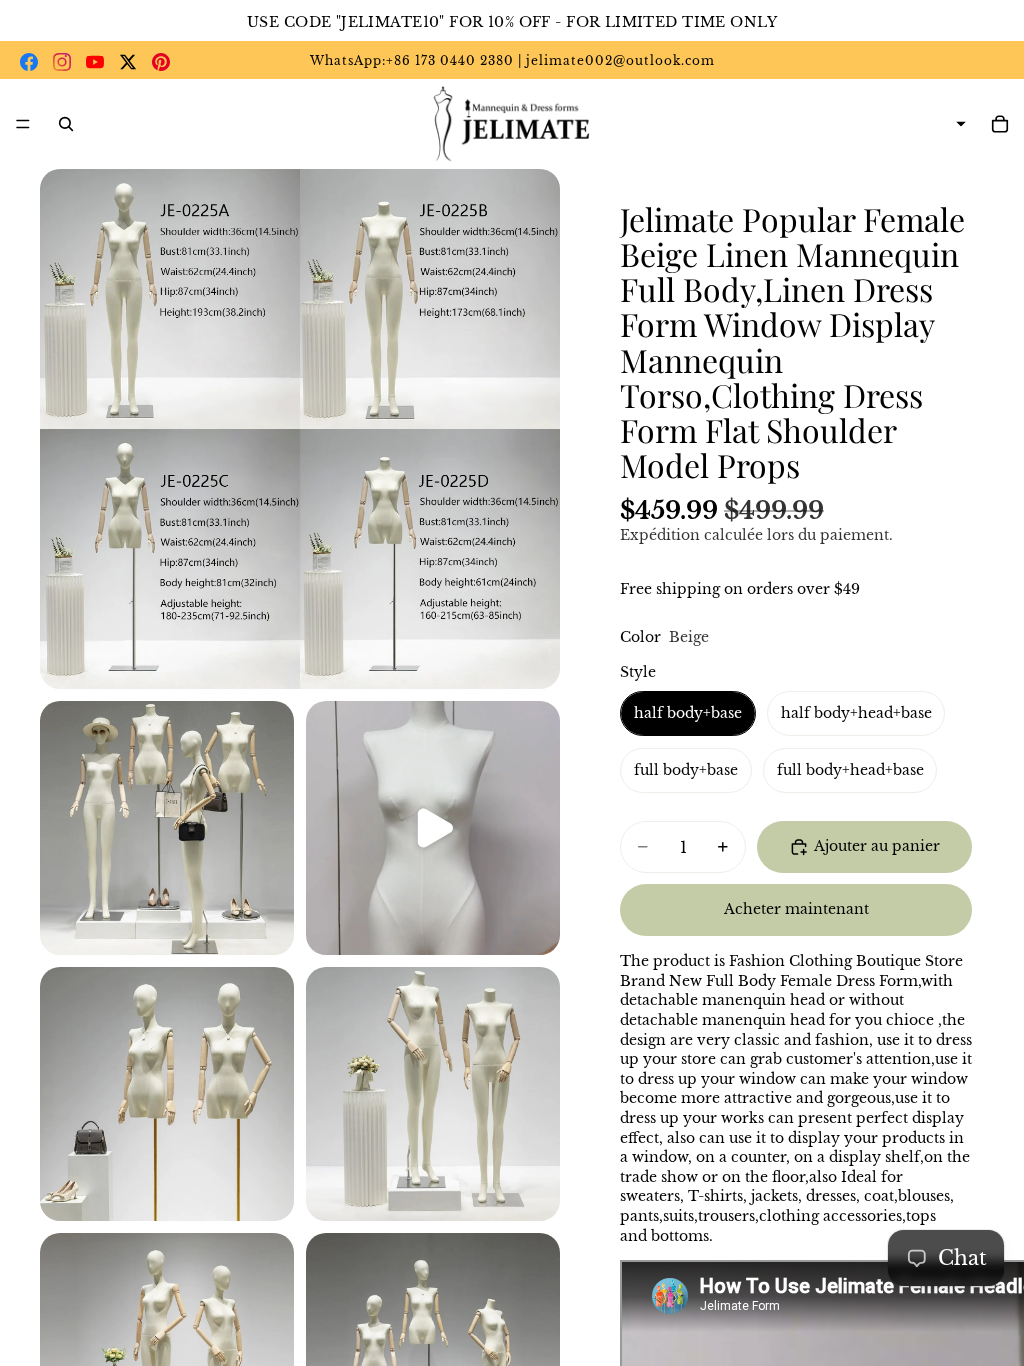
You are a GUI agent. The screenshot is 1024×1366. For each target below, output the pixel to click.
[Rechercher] (66, 124)
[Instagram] (62, 62)
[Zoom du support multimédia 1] (300, 429)
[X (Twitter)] (128, 62)
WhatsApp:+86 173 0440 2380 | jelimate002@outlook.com (512, 60)
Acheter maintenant (796, 909)
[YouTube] (95, 62)
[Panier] (1000, 124)
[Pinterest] (161, 62)
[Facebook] (29, 62)
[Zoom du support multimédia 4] (167, 1094)
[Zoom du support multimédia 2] (167, 828)
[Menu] (23, 124)
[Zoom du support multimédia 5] (433, 1094)
